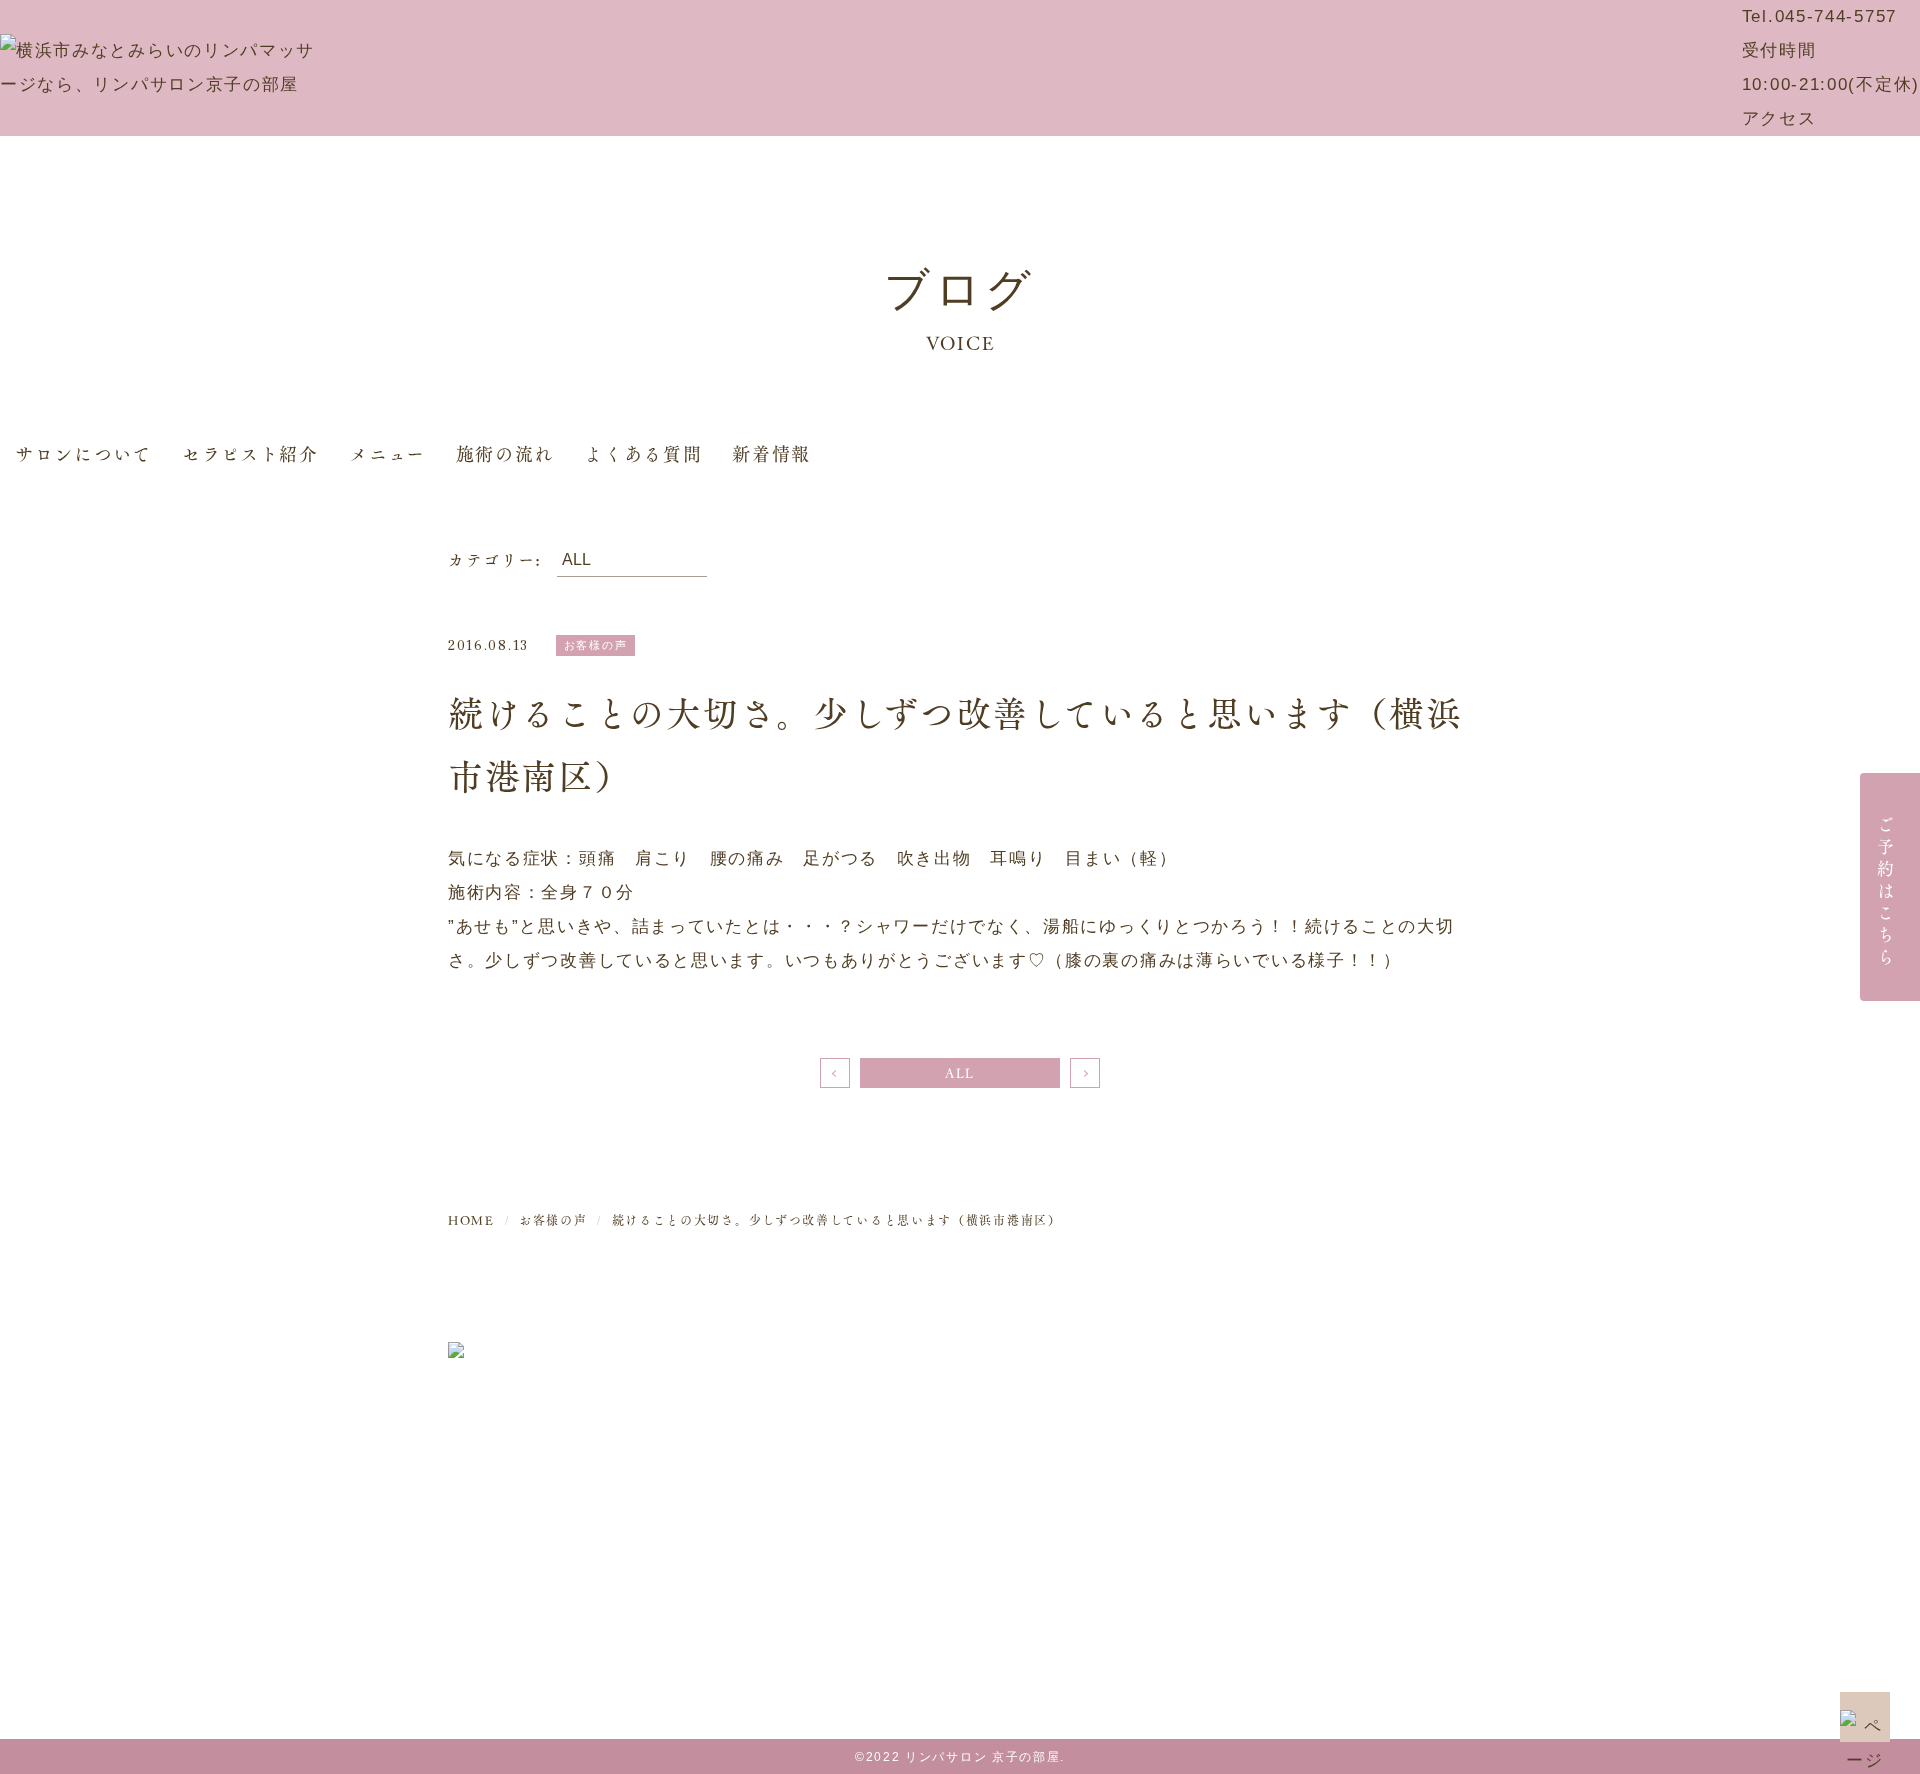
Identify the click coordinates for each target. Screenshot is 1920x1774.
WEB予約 (1325, 1358)
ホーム (1132, 1358)
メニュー (387, 453)
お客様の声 (1332, 1514)
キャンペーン (1341, 1397)
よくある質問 (643, 453)
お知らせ (1322, 1436)
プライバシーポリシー (1378, 1553)
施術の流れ (505, 453)
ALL (960, 1073)
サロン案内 (1151, 1397)
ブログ (1313, 1475)
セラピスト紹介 (250, 453)
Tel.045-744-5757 (1819, 16)
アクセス (1779, 118)
